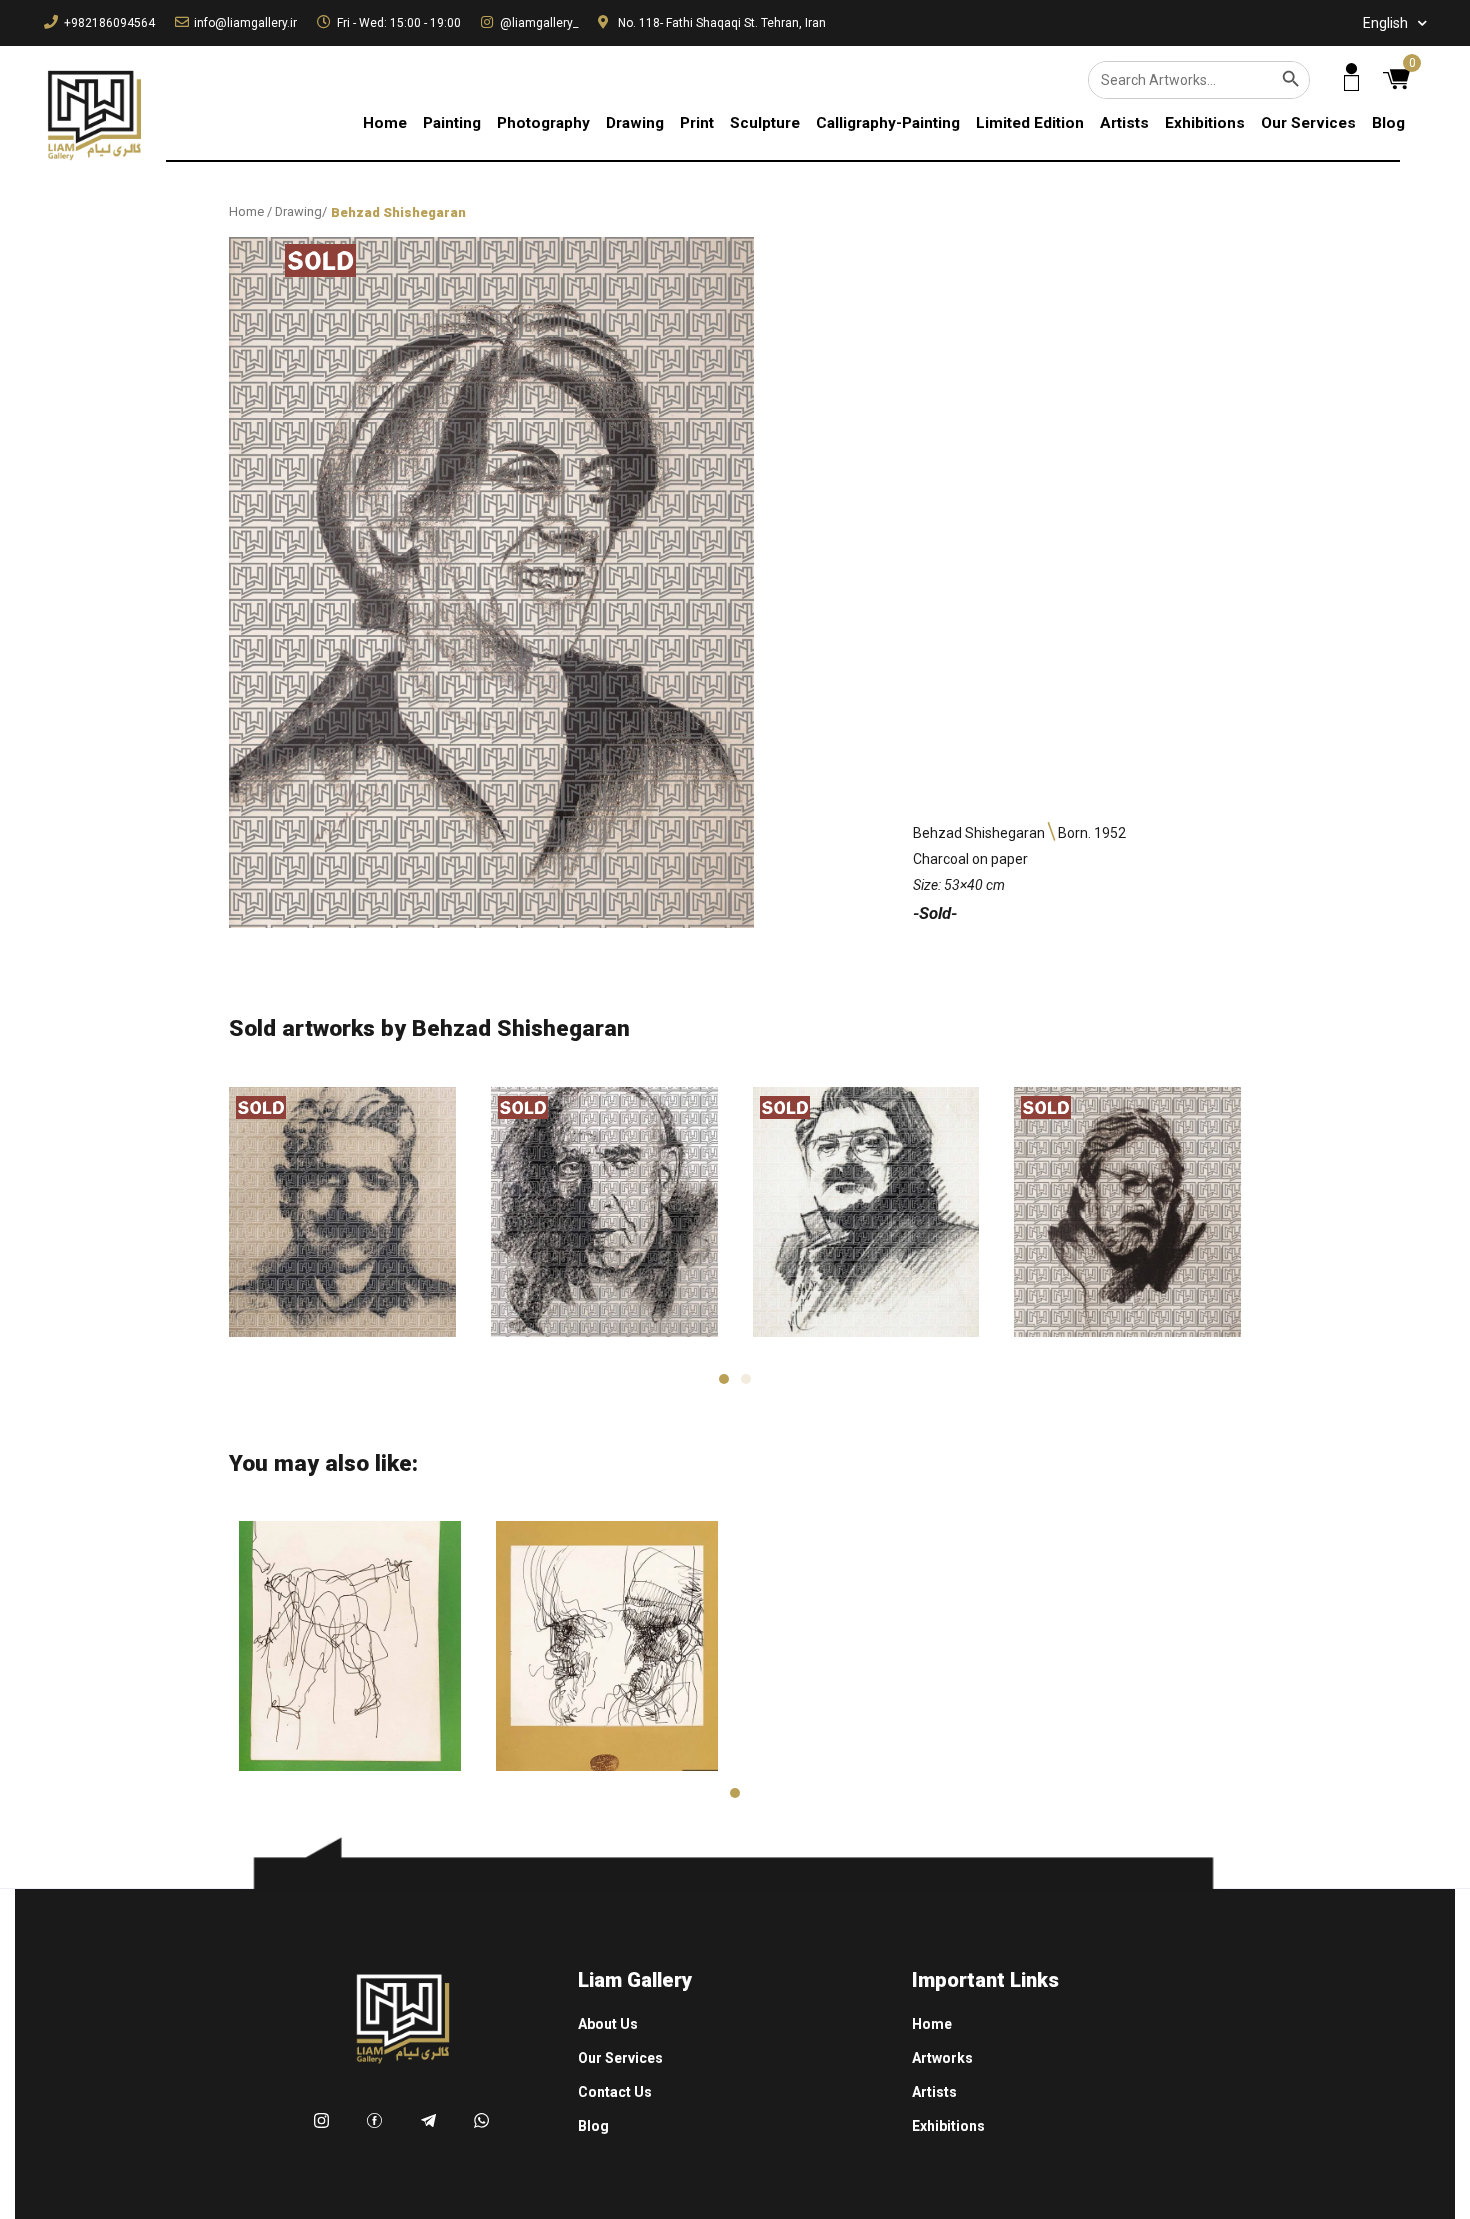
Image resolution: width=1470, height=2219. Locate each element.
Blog (1388, 123)
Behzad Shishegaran (398, 212)
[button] (724, 1379)
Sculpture (765, 123)
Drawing (635, 123)
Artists (1124, 123)
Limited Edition (1030, 123)
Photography (543, 123)
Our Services (1308, 123)
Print (697, 123)
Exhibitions (1205, 123)
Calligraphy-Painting (888, 123)
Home (385, 123)
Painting (452, 123)
